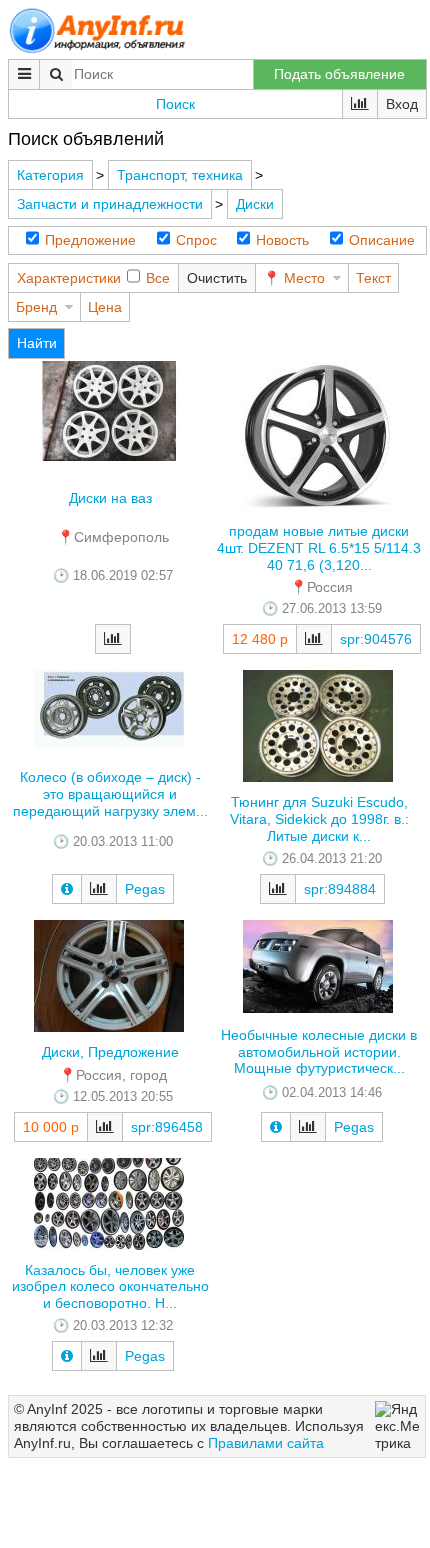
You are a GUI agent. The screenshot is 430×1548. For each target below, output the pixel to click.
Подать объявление (339, 74)
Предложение (90, 240)
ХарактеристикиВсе (93, 278)
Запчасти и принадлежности (110, 204)
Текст (373, 278)
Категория (50, 175)
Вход (402, 104)
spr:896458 (167, 1127)
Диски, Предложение (110, 1052)
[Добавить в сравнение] (113, 639)
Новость (282, 240)
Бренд (36, 307)
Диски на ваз (110, 498)
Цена (105, 307)
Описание (382, 240)
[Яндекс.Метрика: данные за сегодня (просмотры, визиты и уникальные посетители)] (397, 1426)
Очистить (217, 278)
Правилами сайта (266, 1443)
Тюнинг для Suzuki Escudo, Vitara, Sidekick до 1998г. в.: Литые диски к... (319, 819)
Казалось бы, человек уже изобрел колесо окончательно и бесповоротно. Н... (110, 1287)
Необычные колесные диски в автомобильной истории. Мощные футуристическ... (319, 1052)
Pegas (145, 889)
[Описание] (67, 889)
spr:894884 (340, 889)
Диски (255, 204)
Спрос (196, 240)
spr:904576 (376, 639)
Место (304, 278)
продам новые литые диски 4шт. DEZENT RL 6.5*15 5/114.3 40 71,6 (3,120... (319, 548)
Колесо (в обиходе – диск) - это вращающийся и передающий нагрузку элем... (110, 794)
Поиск (175, 104)
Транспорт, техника (180, 175)
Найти (37, 343)
